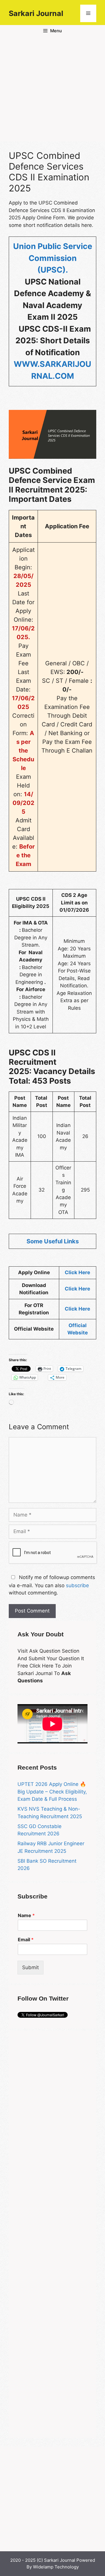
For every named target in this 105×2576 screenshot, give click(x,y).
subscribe (77, 1585)
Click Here (77, 1272)
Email (26, 1939)
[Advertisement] (52, 89)
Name (26, 1915)
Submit (30, 1967)
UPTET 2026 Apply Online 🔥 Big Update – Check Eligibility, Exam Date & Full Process (52, 1792)
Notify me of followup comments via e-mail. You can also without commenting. (52, 1585)
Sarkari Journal (36, 13)
